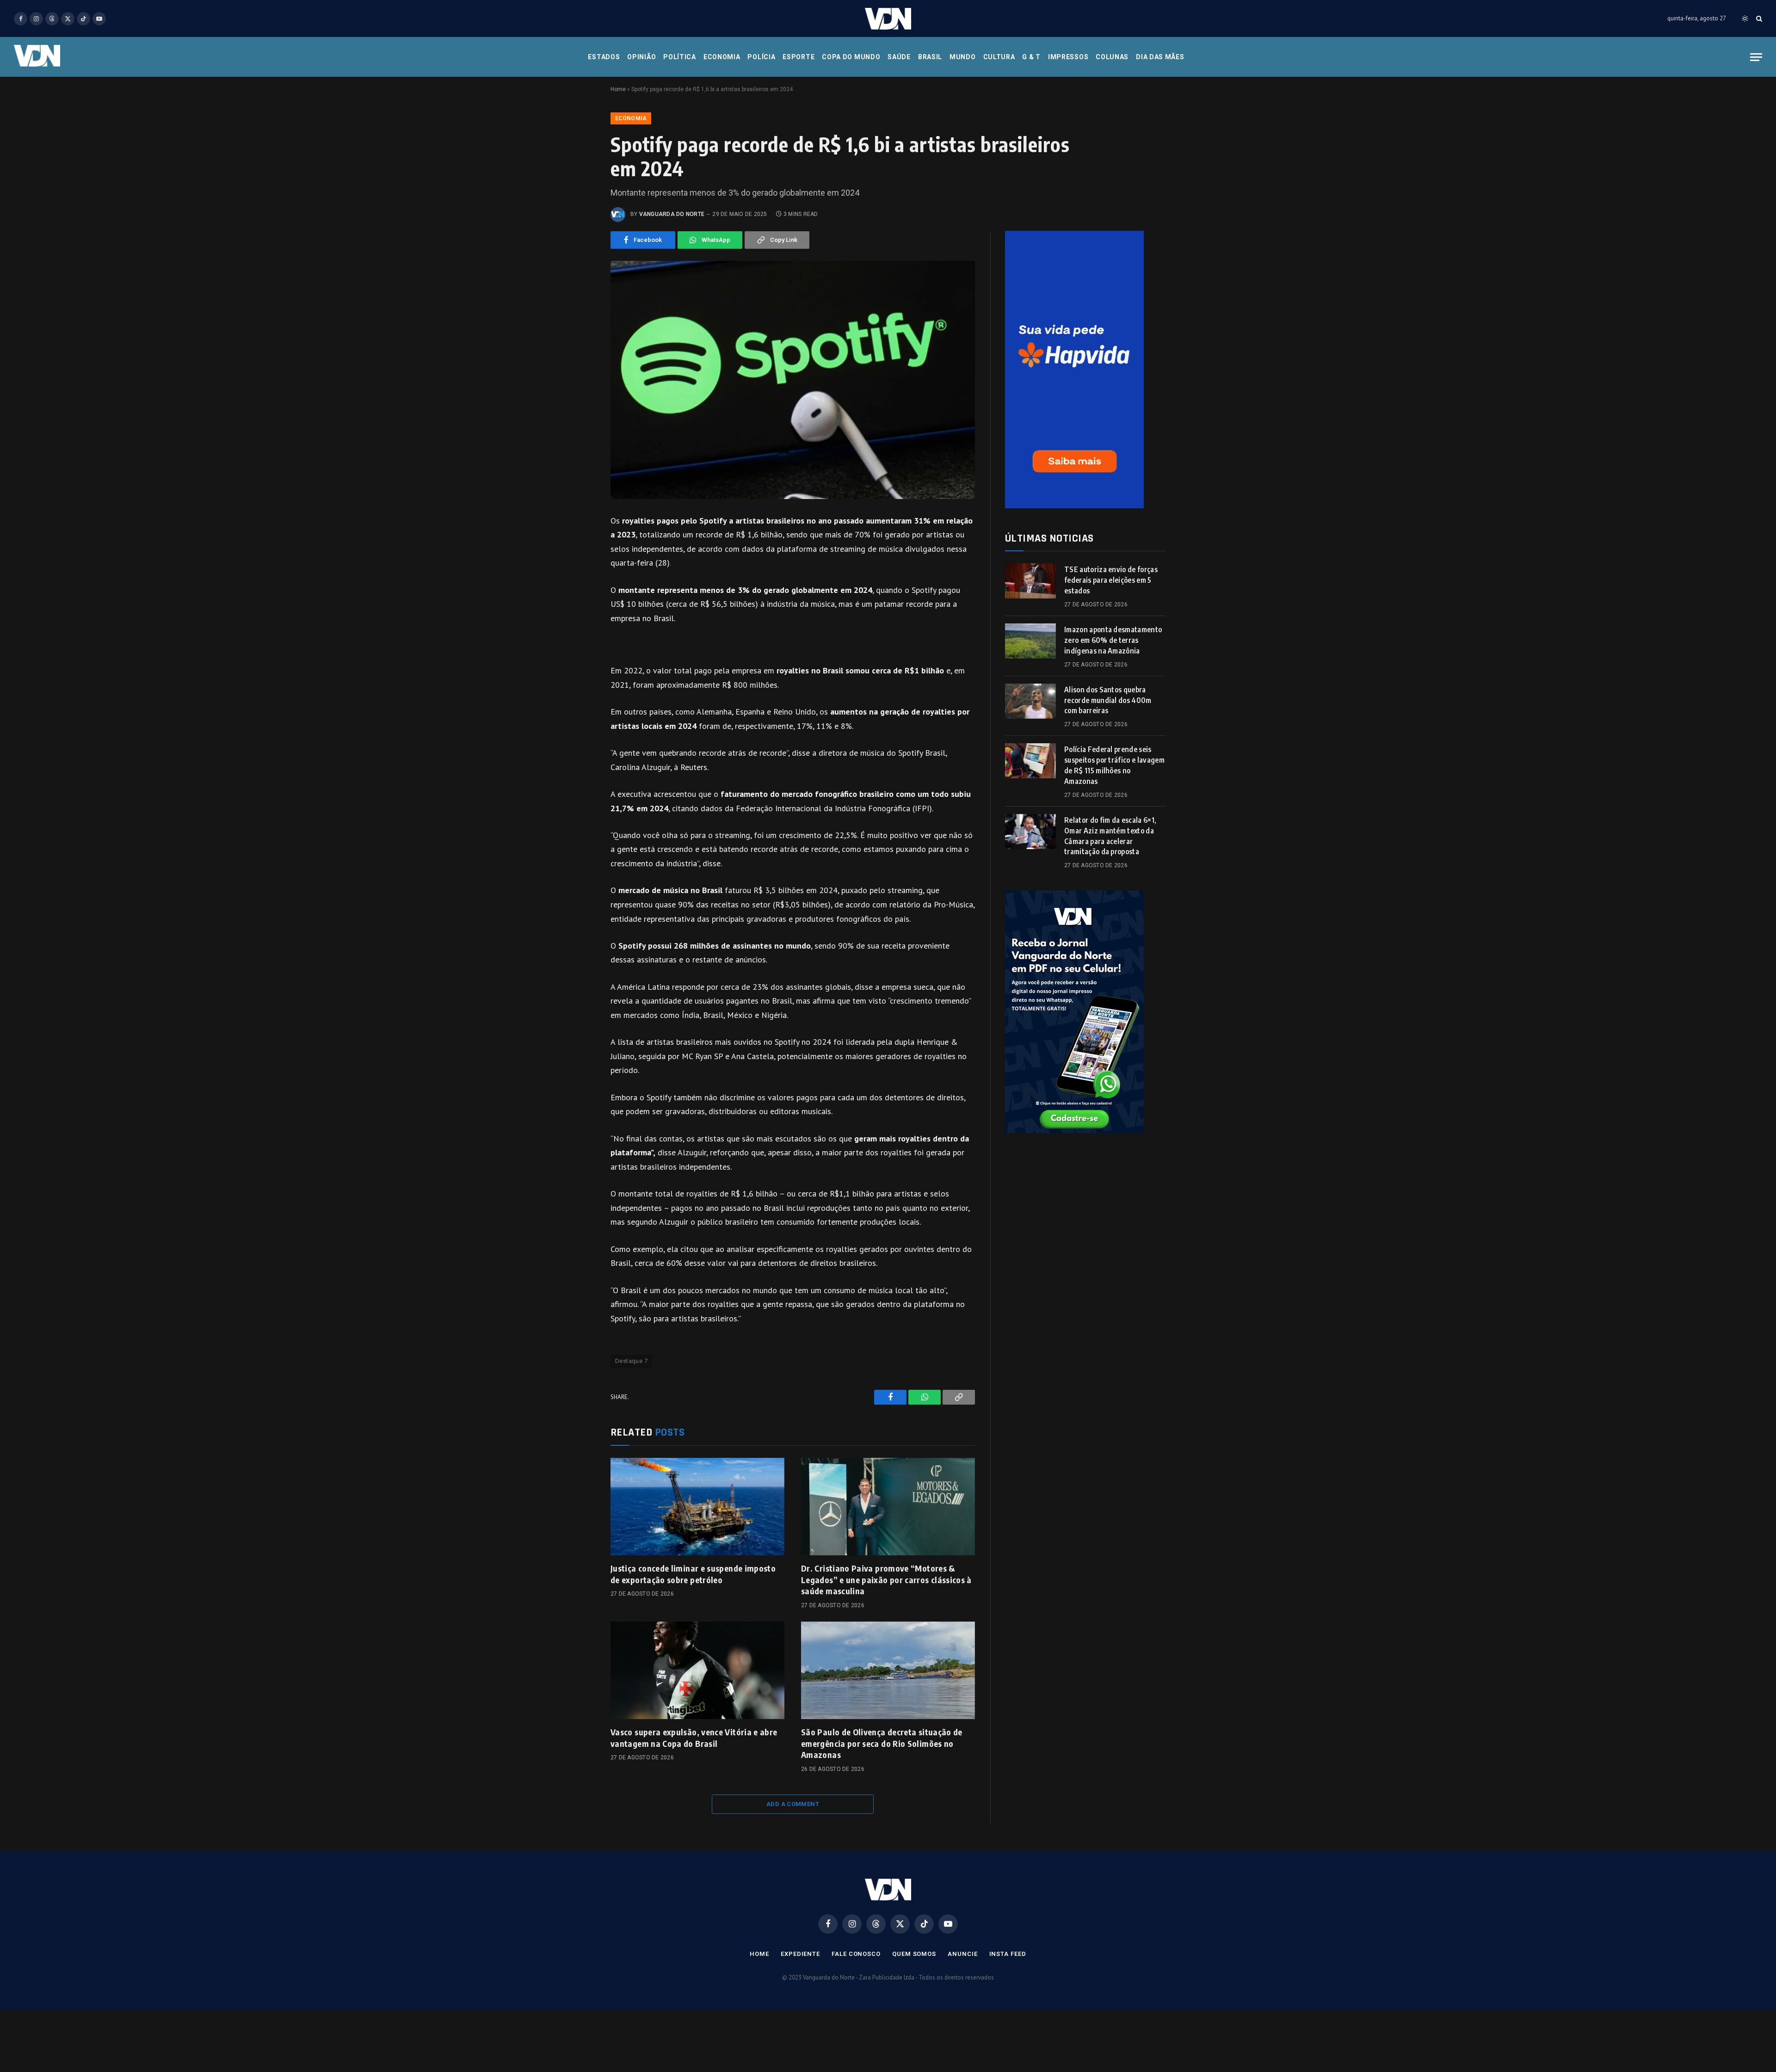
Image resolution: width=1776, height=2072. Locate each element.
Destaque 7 (631, 1361)
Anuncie (962, 1954)
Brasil (930, 57)
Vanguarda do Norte (672, 214)
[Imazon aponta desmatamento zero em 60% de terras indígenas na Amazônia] (1030, 641)
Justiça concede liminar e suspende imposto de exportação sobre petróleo (693, 1574)
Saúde (899, 57)
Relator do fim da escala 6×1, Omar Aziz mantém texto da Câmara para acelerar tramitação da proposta (1110, 836)
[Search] (1758, 19)
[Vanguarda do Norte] (888, 19)
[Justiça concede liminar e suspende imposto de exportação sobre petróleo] (697, 1507)
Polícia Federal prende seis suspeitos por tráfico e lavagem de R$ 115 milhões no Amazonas (1114, 765)
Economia (722, 57)
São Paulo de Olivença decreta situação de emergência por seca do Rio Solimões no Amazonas (882, 1743)
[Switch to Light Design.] (1745, 18)
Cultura (999, 57)
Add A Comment (793, 1804)
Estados (604, 57)
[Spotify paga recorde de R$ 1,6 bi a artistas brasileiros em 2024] (793, 380)
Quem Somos (914, 1954)
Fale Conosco (856, 1954)
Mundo (963, 57)
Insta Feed (1008, 1954)
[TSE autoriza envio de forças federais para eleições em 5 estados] (1030, 581)
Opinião (641, 57)
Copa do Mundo (851, 57)
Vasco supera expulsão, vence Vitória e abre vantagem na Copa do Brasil (694, 1737)
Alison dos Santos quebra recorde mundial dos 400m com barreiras (1108, 700)
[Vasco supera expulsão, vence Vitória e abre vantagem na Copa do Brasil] (697, 1671)
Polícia (761, 57)
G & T (1031, 57)
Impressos (1068, 57)
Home (618, 89)
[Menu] (1756, 57)
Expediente (800, 1954)
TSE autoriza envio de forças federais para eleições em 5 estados (1111, 580)
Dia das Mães (1160, 57)
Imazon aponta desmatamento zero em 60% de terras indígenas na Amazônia (1113, 640)
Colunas (1112, 57)
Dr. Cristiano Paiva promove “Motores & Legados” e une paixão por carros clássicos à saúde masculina (886, 1579)
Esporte (799, 57)
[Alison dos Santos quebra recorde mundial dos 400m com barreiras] (1030, 701)
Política (680, 57)
